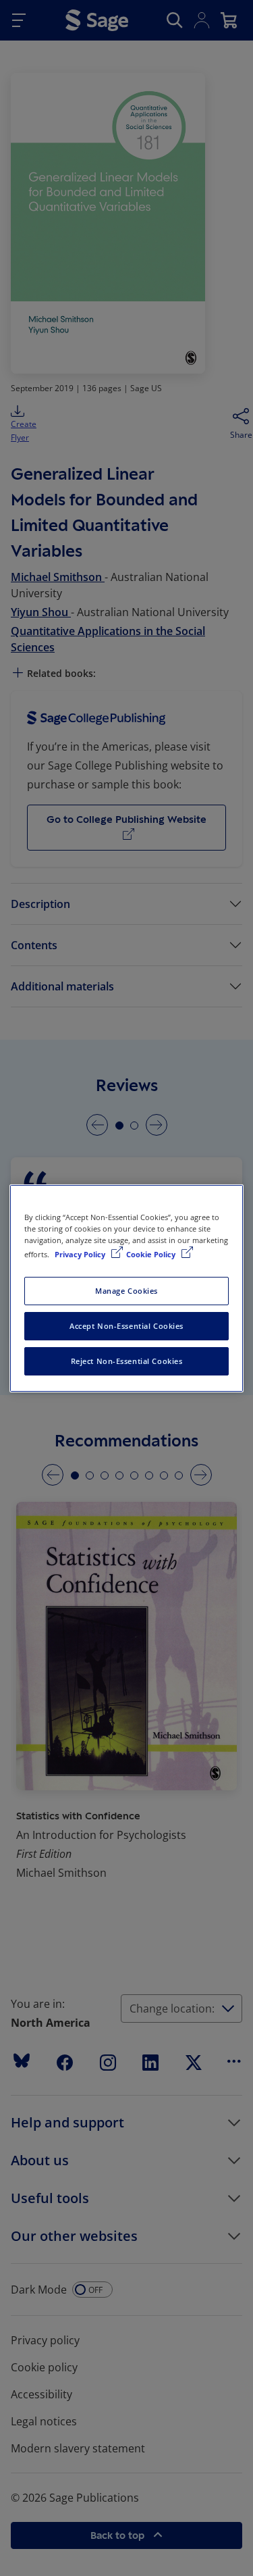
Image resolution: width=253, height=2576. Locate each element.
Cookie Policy (152, 1254)
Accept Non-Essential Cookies (126, 1326)
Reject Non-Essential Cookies (127, 1361)
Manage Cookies (126, 1291)
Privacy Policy (81, 1254)
